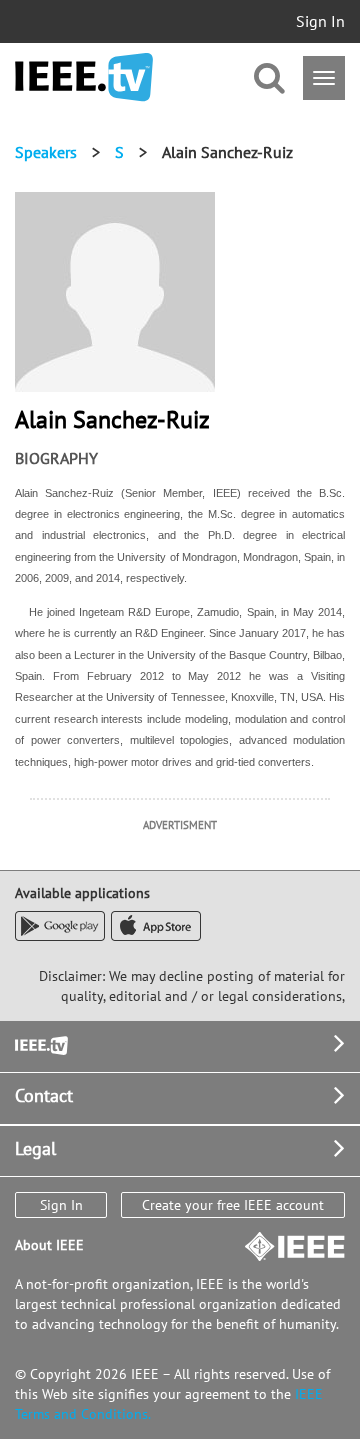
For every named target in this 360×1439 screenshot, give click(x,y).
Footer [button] (40, 1043)
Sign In (320, 21)
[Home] (84, 77)
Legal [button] (35, 1148)
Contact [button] (44, 1095)
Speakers (46, 152)
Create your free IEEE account (233, 1205)
